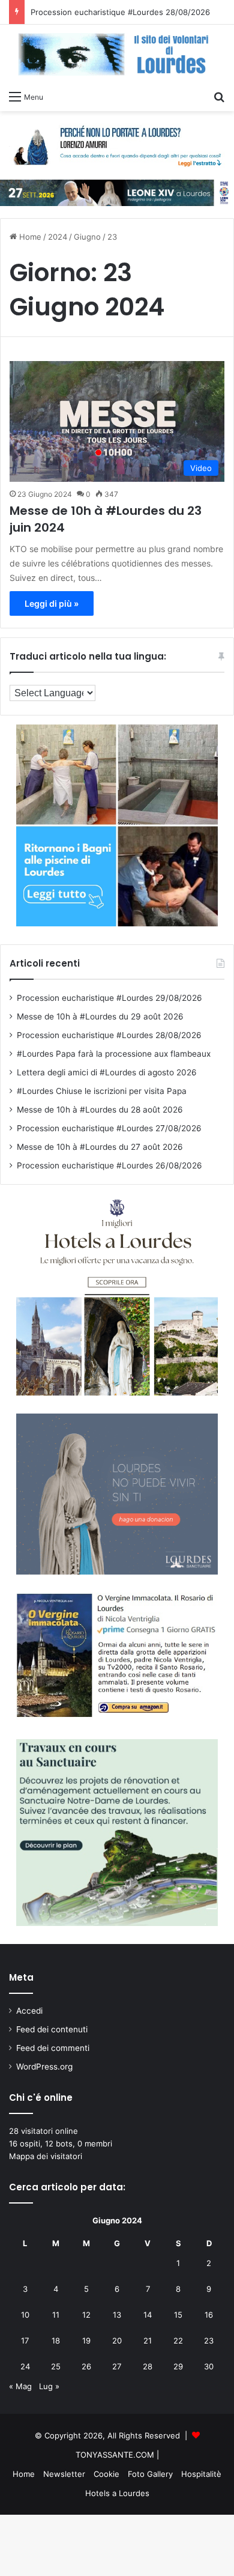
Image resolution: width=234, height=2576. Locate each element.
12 (86, 2315)
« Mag (20, 2386)
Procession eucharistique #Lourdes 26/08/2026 (109, 1165)
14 (148, 2315)
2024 (58, 237)
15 (178, 2315)
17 (25, 2341)
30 (209, 2366)
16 (209, 2315)
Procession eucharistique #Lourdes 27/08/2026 (109, 1128)
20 (117, 2341)
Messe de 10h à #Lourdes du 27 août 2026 (100, 1147)
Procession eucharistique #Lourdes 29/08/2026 (109, 998)
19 (86, 2341)
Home (29, 237)
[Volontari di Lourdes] (117, 54)
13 (117, 2315)
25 (56, 2366)
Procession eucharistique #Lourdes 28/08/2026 (120, 12)
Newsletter (64, 2474)
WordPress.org (44, 2067)
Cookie (106, 2474)
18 (56, 2341)
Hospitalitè (201, 2474)
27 (117, 2366)
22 (178, 2341)
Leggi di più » (52, 603)
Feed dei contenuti (52, 2029)
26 (86, 2366)
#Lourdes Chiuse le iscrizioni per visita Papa (102, 1091)
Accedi (29, 2011)
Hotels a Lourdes (117, 2493)
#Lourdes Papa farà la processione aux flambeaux (114, 1054)
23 (209, 2341)
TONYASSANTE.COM (115, 2455)
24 (25, 2366)
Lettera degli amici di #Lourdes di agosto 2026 (107, 1072)
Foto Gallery (150, 2474)
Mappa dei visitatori (46, 2156)
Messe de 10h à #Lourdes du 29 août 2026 (100, 1016)
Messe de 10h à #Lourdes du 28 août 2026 (100, 1110)
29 (178, 2366)
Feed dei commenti (53, 2048)
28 (148, 2366)
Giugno (87, 237)
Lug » (49, 2386)
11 (56, 2315)
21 (148, 2341)
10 (25, 2315)
